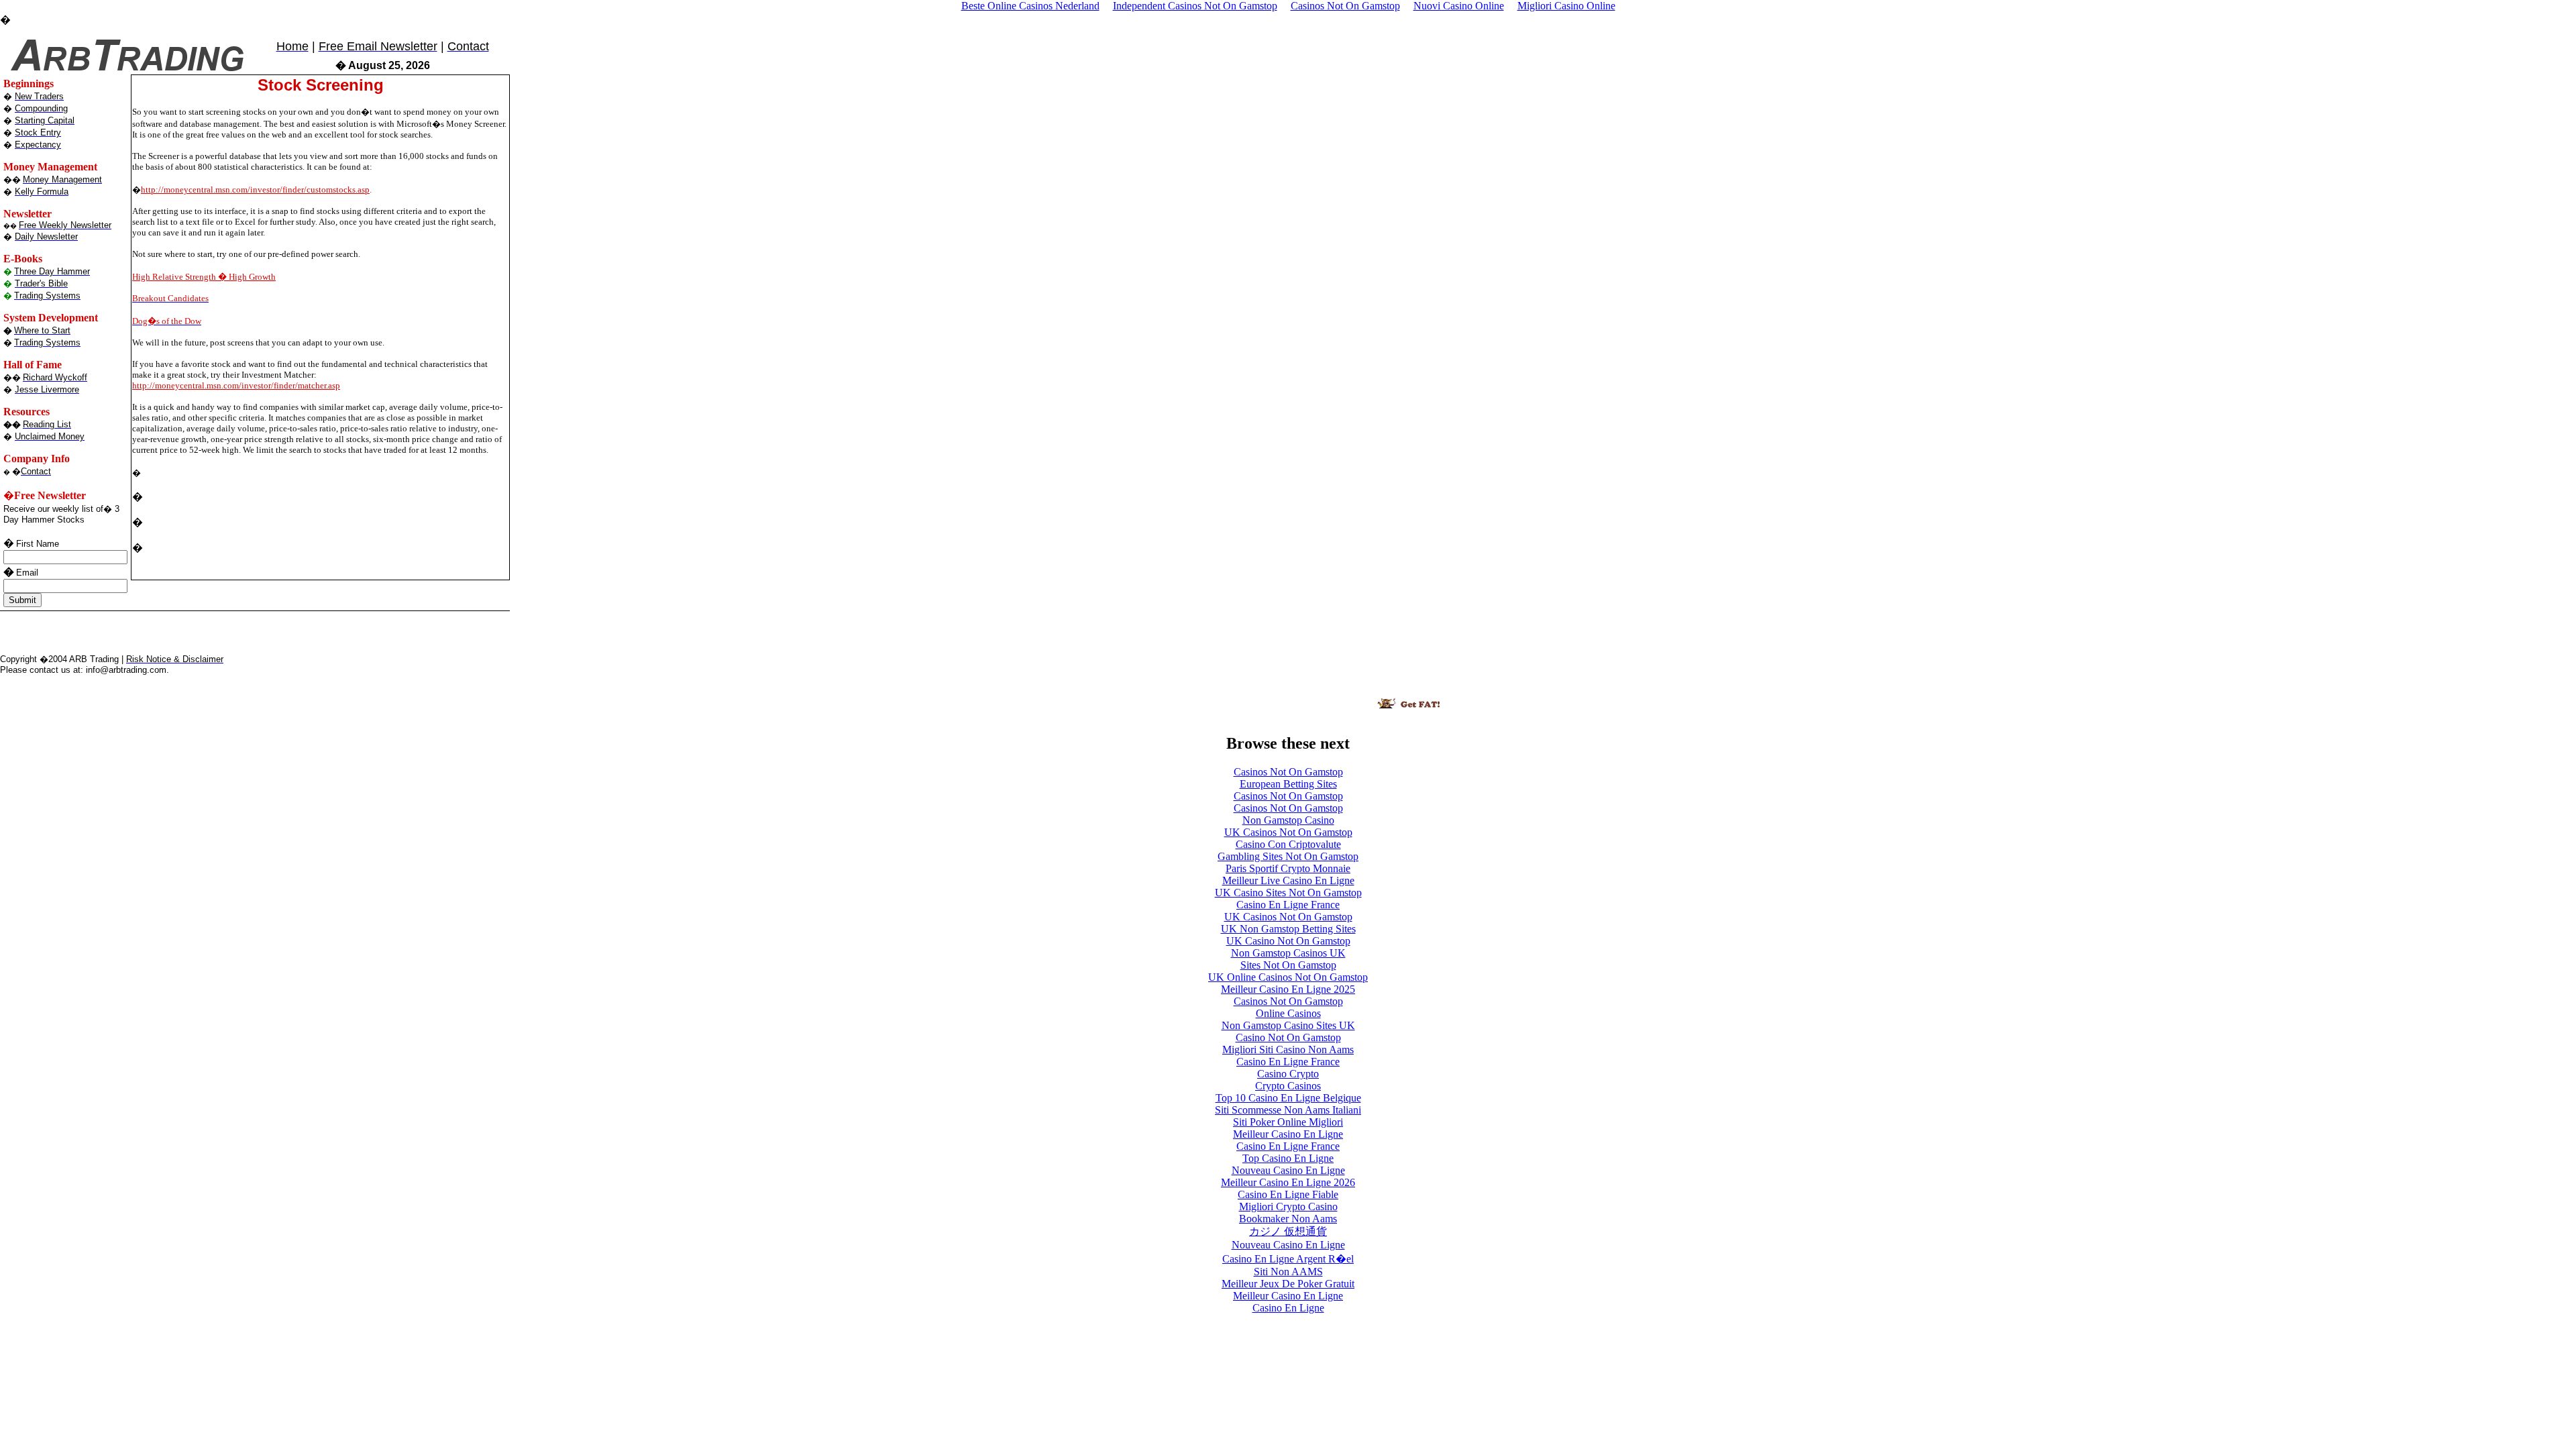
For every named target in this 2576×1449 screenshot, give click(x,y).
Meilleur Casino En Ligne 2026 (1288, 1182)
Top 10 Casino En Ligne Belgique (1288, 1098)
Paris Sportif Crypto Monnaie (1288, 868)
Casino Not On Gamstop (1288, 1037)
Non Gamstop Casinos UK (1288, 953)
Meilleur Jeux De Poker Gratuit (1288, 1284)
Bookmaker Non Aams (1288, 1219)
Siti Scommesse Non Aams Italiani (1288, 1110)
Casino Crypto (1288, 1074)
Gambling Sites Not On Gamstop (1288, 856)
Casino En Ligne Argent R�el (1288, 1259)
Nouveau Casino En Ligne (1288, 1170)
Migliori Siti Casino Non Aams (1288, 1050)
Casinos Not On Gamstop (1288, 772)
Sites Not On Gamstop (1288, 965)
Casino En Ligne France (1288, 905)
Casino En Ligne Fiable (1288, 1194)
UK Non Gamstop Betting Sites (1288, 929)
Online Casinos (1288, 1013)
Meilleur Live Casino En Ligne (1288, 880)
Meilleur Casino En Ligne (1288, 1134)
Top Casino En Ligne (1288, 1158)
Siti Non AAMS (1288, 1272)
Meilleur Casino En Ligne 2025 (1288, 989)
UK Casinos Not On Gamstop (1288, 832)
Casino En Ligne (1288, 1308)
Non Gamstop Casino (1288, 820)
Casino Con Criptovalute (1288, 844)
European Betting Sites (1288, 784)
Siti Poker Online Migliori (1288, 1122)
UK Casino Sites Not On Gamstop (1288, 893)
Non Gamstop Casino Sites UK (1288, 1025)
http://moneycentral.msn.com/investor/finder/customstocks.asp (255, 190)
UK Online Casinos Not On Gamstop (1288, 977)
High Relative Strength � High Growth (204, 277)
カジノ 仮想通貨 (1288, 1231)
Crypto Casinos (1288, 1086)
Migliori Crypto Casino (1288, 1206)
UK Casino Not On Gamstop (1288, 941)
